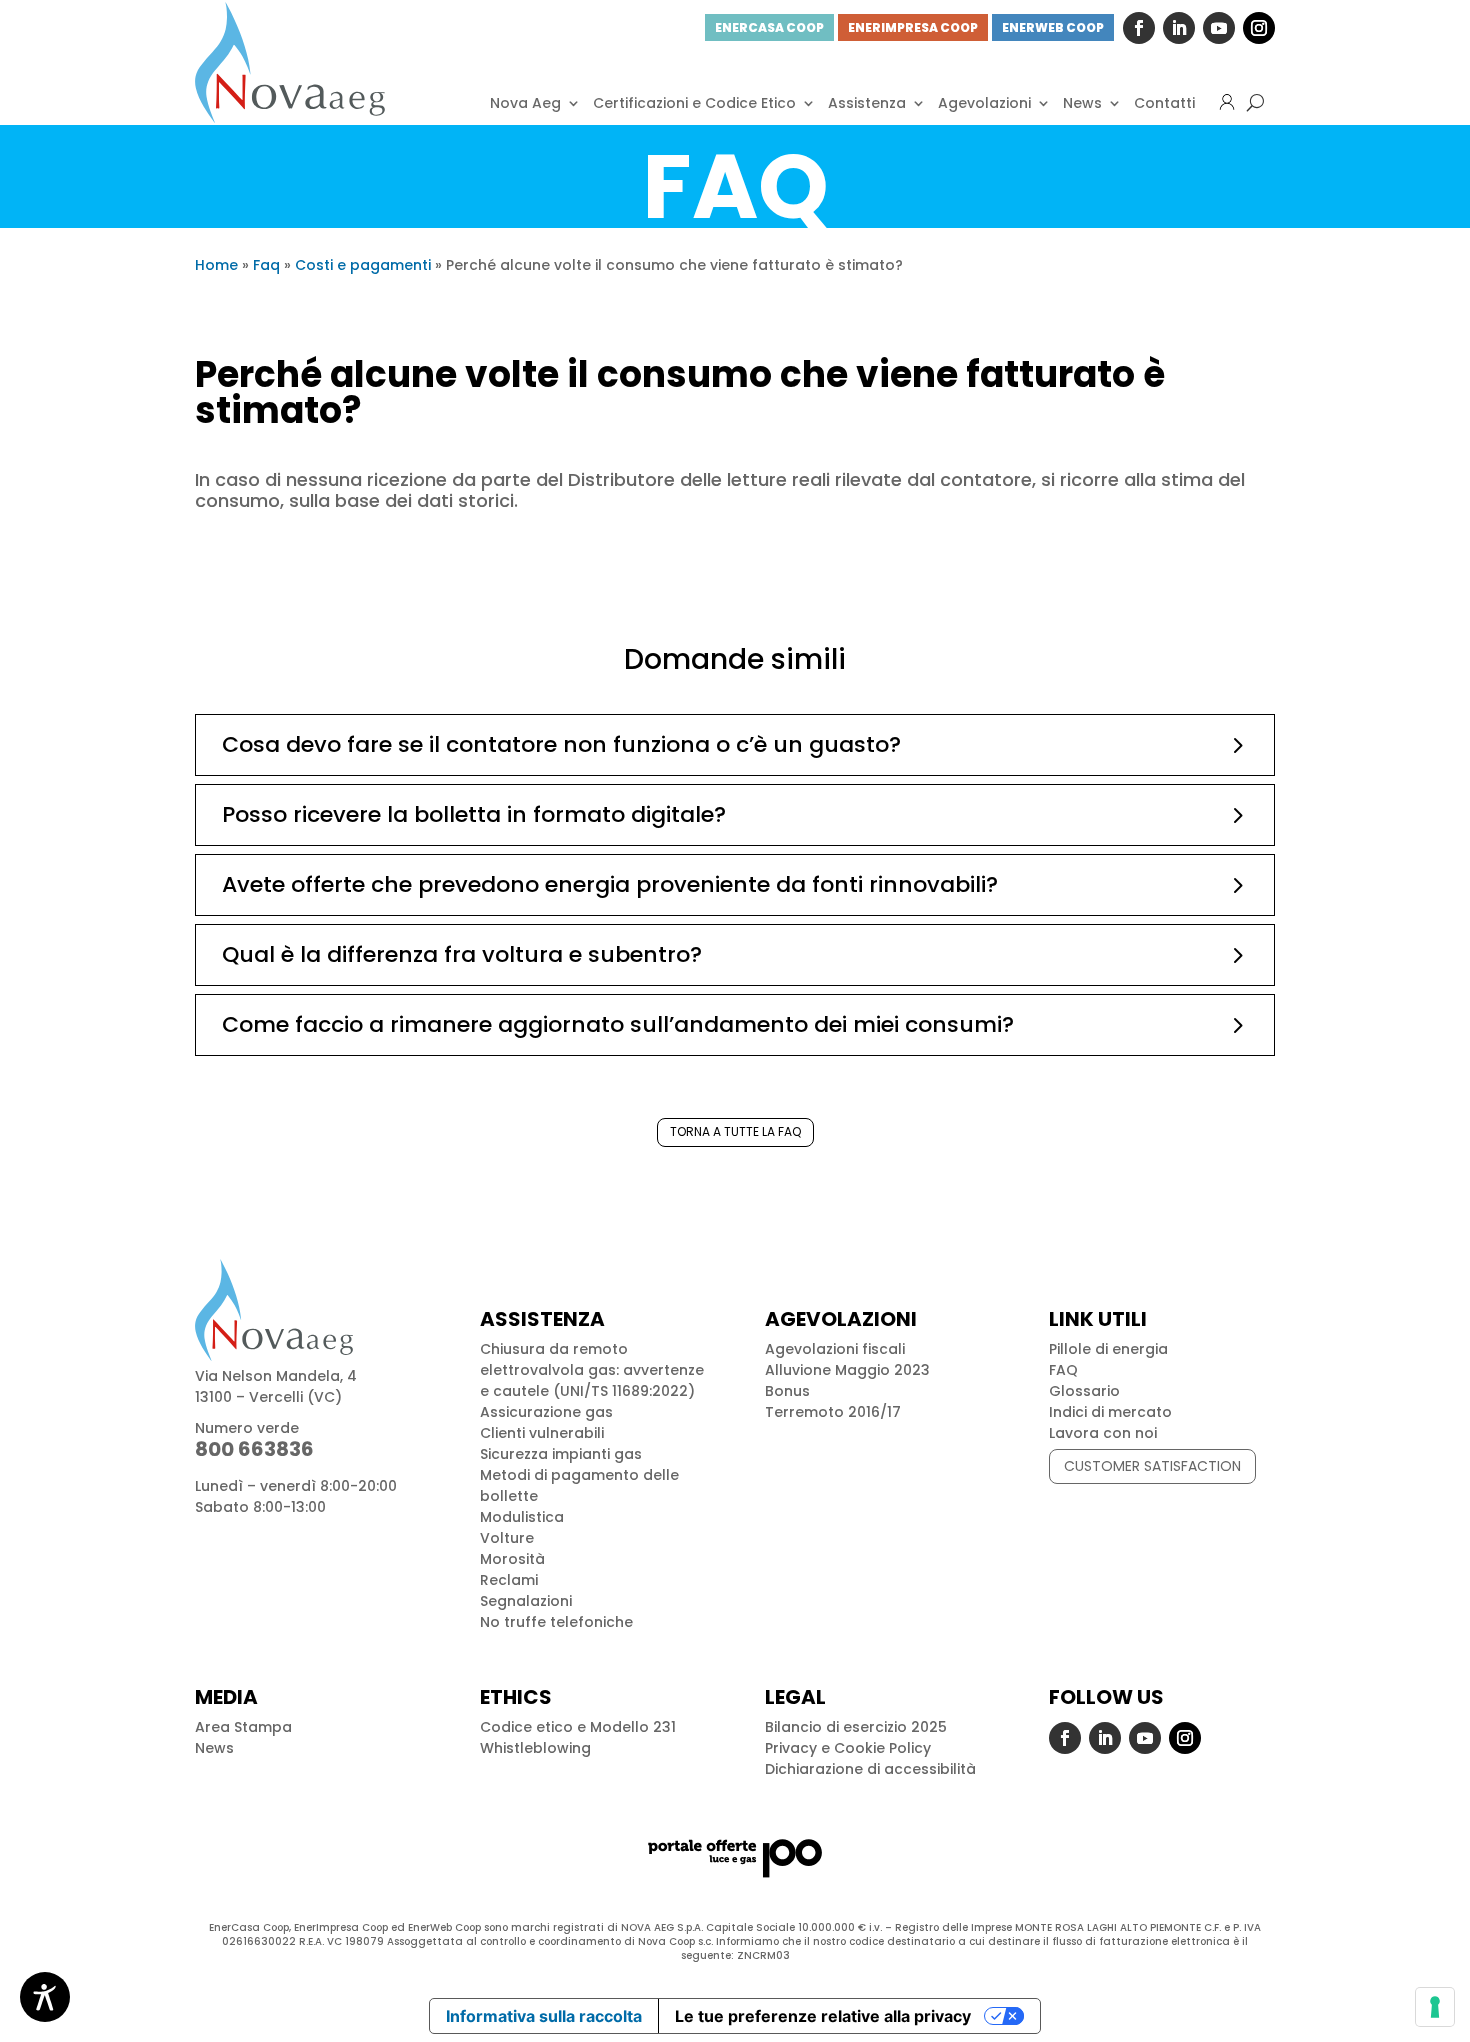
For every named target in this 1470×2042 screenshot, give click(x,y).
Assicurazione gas (546, 1412)
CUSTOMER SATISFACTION (1152, 1466)
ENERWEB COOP (1053, 27)
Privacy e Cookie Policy (848, 1748)
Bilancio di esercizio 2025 (856, 1727)
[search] (1255, 103)
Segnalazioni (526, 1601)
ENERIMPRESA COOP (913, 27)
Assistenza (867, 103)
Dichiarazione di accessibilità (870, 1769)
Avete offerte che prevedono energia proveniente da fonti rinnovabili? (610, 884)
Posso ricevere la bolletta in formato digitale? (474, 814)
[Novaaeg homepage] (290, 63)
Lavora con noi (1103, 1433)
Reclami (509, 1580)
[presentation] (1435, 2007)
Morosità (512, 1559)
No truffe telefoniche (556, 1622)
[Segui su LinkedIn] (1179, 28)
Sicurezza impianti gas (561, 1454)
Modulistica (522, 1517)
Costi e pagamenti (363, 265)
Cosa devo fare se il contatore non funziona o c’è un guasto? (561, 744)
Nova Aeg (525, 103)
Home (216, 265)
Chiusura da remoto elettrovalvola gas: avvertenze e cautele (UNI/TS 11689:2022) (592, 1370)
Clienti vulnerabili (542, 1433)
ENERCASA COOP (769, 27)
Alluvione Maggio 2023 (847, 1370)
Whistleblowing (535, 1748)
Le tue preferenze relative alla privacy (823, 2016)
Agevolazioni (984, 103)
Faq (266, 265)
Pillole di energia (1108, 1349)
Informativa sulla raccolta (544, 2016)
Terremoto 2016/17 (833, 1412)
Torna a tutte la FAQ (735, 1131)
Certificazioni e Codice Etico (694, 103)
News (1082, 103)
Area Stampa (243, 1727)
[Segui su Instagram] (1259, 28)
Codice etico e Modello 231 (578, 1727)
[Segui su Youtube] (1219, 28)
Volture (507, 1538)
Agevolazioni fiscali (835, 1349)
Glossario (1084, 1391)
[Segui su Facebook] (1139, 28)
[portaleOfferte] (735, 1857)
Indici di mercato (1110, 1412)
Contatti (1164, 103)
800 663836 (254, 1449)
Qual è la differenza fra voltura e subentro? (462, 954)
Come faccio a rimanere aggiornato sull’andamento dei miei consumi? (618, 1024)
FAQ (1063, 1370)
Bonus (787, 1391)
